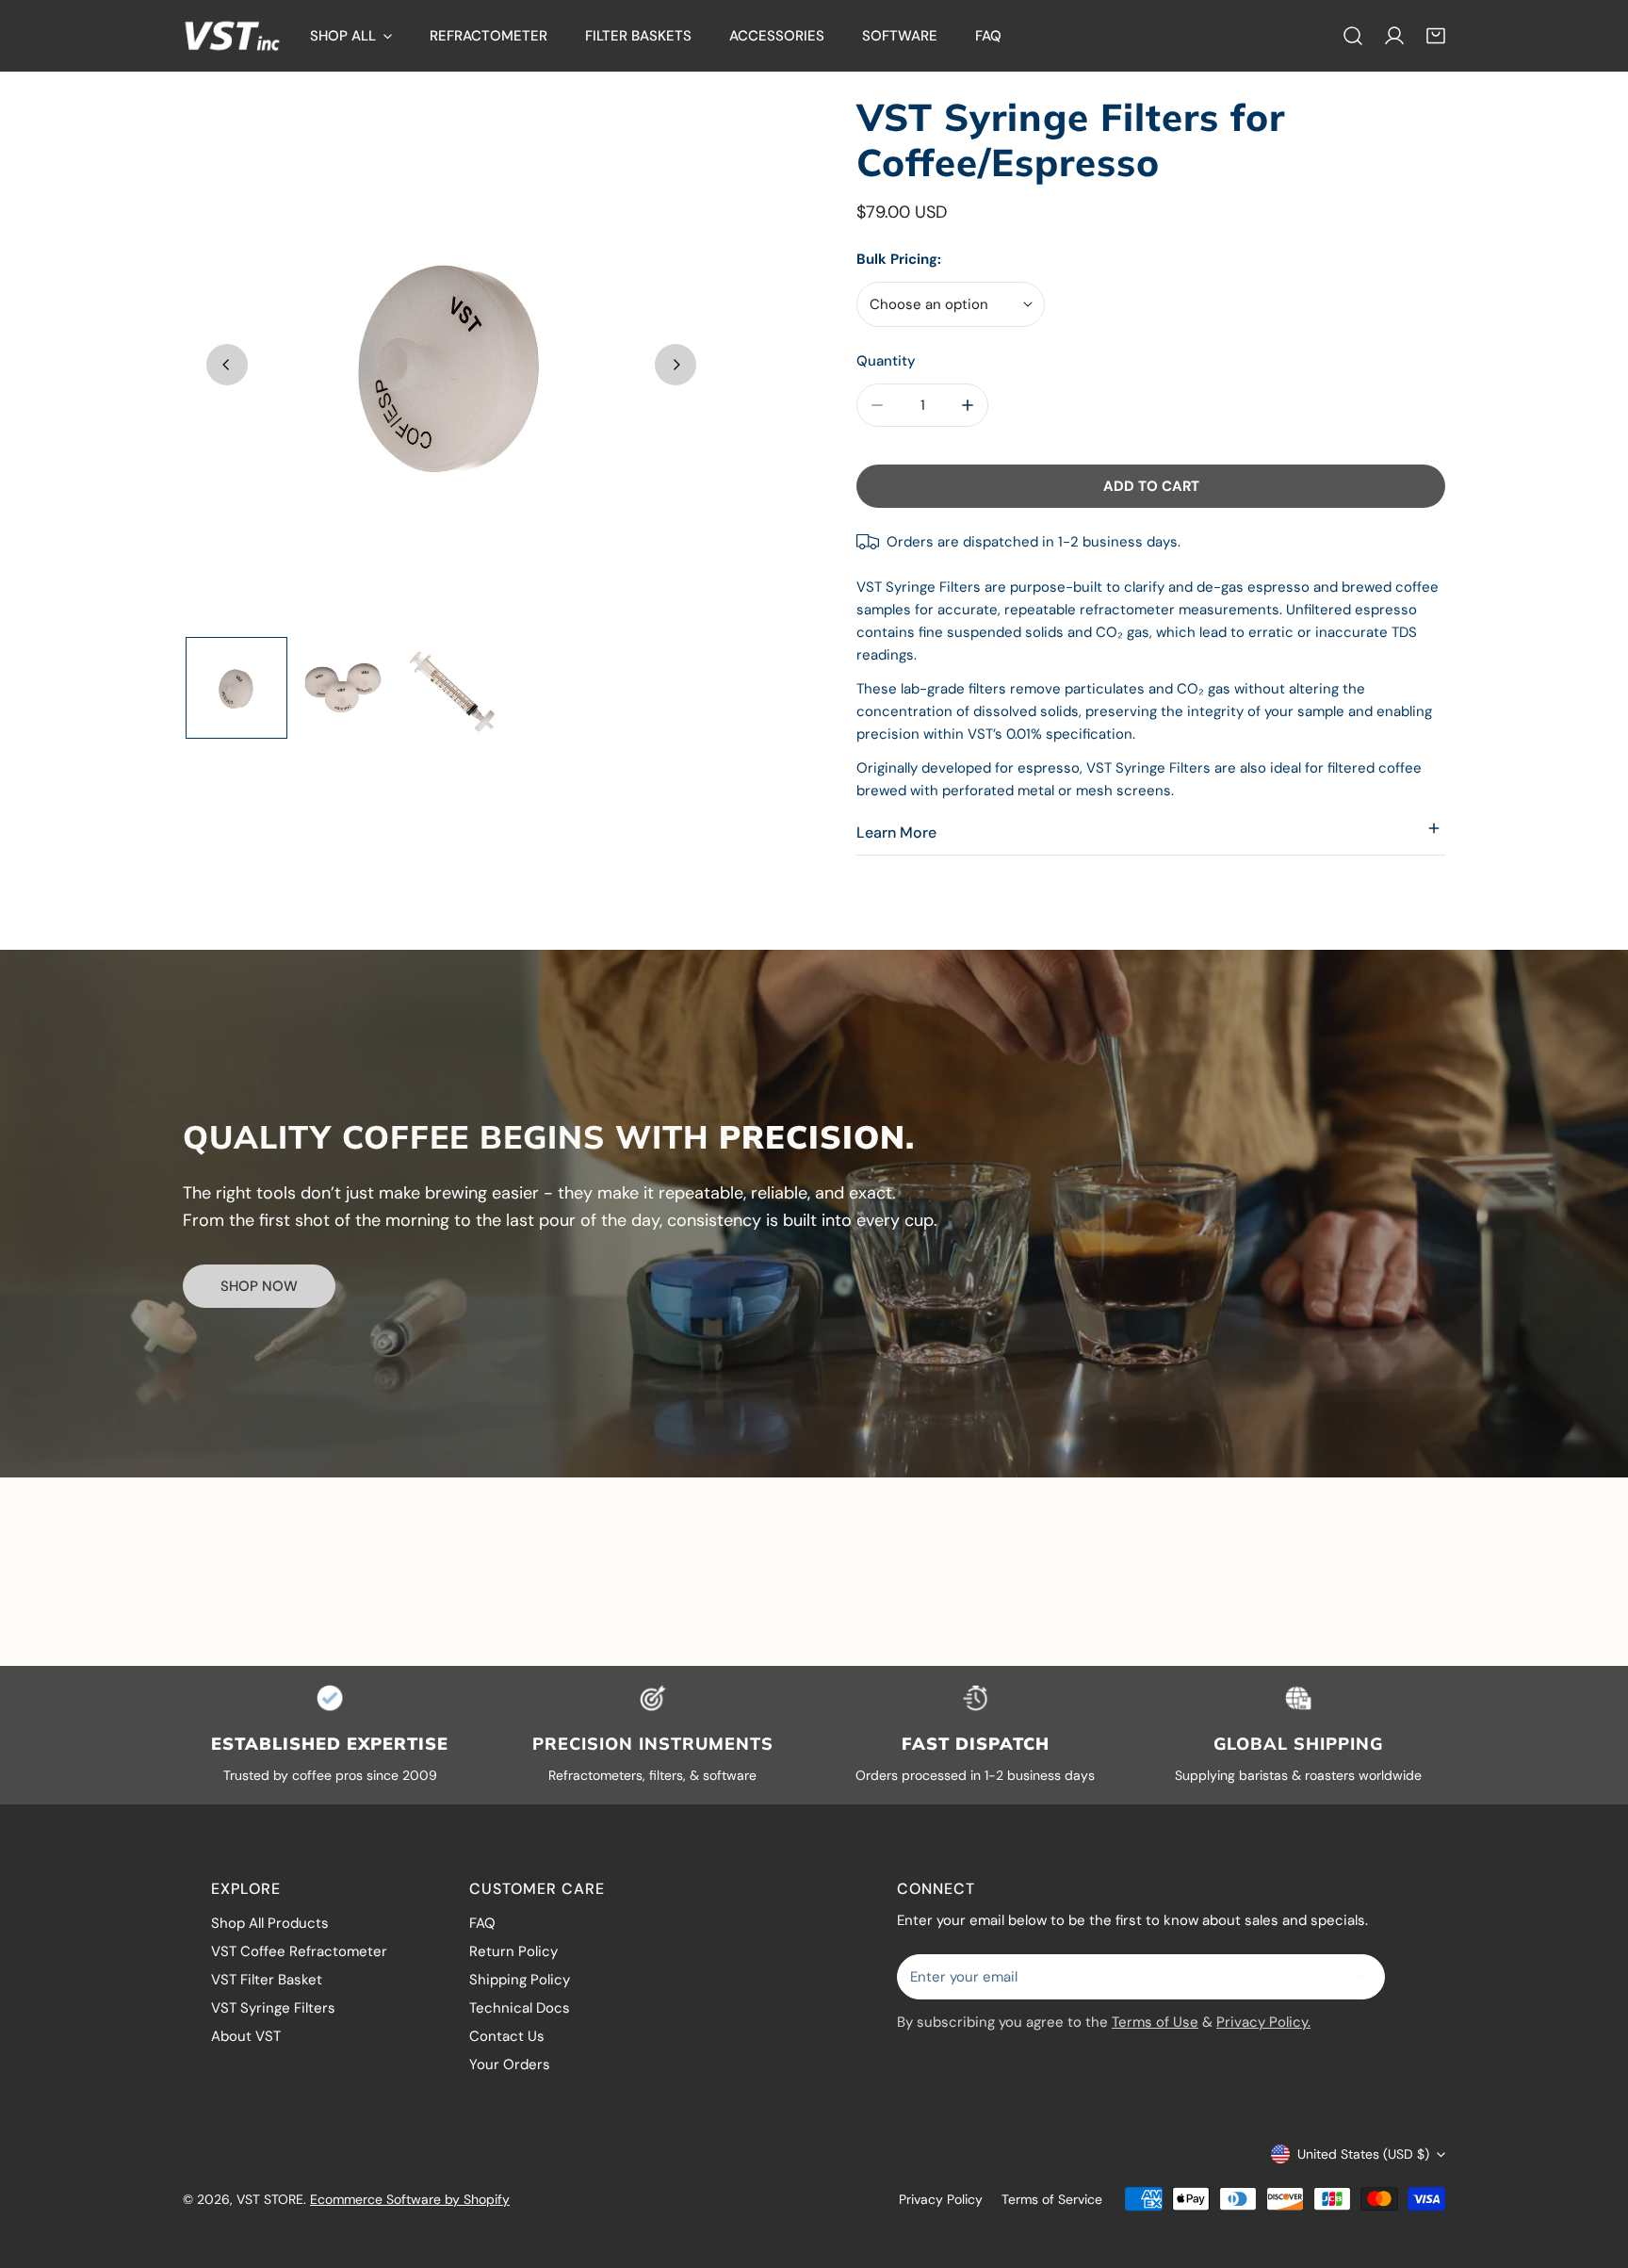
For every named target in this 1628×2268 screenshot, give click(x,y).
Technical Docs (520, 2008)
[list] (451, 363)
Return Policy (513, 1951)
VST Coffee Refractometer (299, 1951)
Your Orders (510, 2064)
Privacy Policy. (1263, 2022)
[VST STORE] (232, 36)
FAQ (482, 1923)
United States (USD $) (1363, 2154)
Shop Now (259, 1286)
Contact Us (507, 2036)
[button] (1436, 36)
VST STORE (270, 2199)
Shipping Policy (520, 1980)
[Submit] (1360, 1976)
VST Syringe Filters (273, 2008)
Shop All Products (270, 1923)
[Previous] (227, 365)
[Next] (676, 365)
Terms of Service (1052, 2199)
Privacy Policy (941, 2199)
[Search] (1353, 36)
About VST (246, 2036)
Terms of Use (1155, 2022)
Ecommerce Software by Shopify (410, 2199)
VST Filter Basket (267, 1980)
